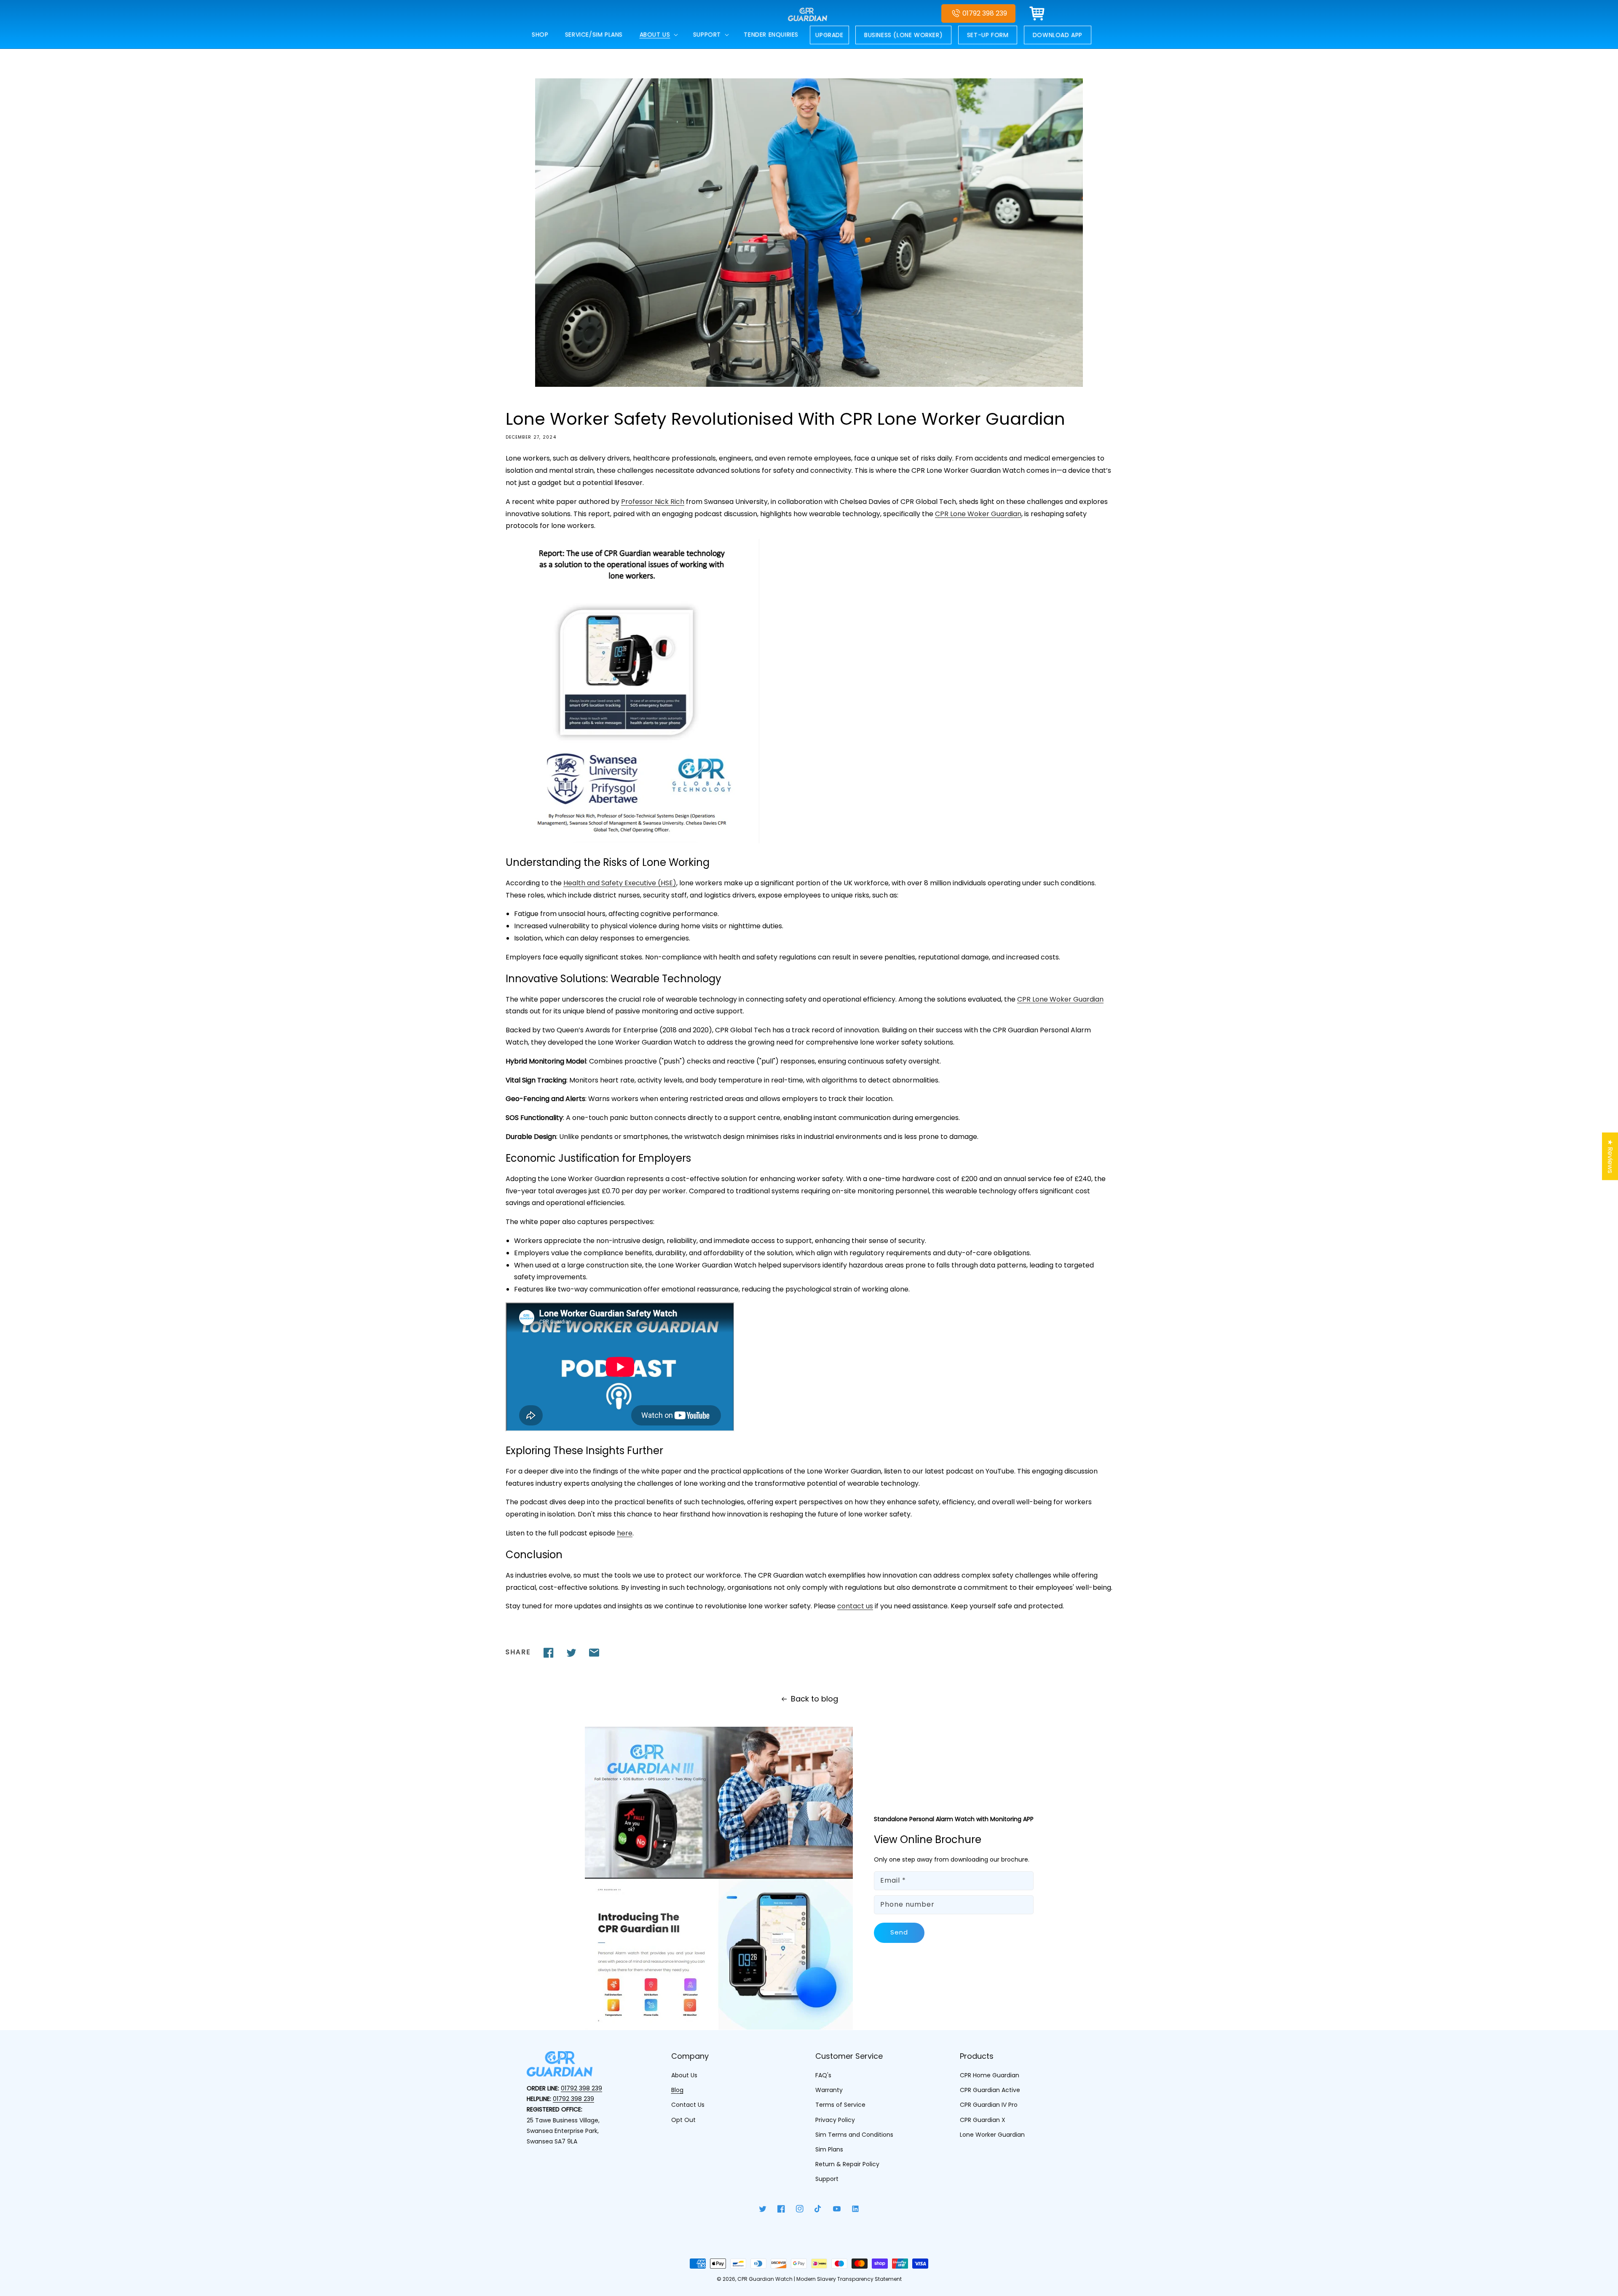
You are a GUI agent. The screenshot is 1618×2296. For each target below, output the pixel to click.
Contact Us (688, 2105)
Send (899, 1932)
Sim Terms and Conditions (854, 2135)
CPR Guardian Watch (765, 2279)
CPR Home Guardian (990, 2075)
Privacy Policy (835, 2120)
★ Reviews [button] (1610, 1156)
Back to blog (814, 1699)
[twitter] (571, 1653)
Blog (677, 2090)
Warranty (829, 2090)
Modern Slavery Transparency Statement (849, 2279)
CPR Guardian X (983, 2120)
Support (827, 2179)
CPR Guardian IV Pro (989, 2105)
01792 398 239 (985, 13)
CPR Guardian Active (990, 2090)
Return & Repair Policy (847, 2164)
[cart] (1037, 13)
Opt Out (683, 2120)
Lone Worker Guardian (992, 2135)
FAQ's (823, 2075)
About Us (684, 2075)
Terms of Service (840, 2105)
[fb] (549, 1653)
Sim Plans (829, 2149)
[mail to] (594, 1653)
